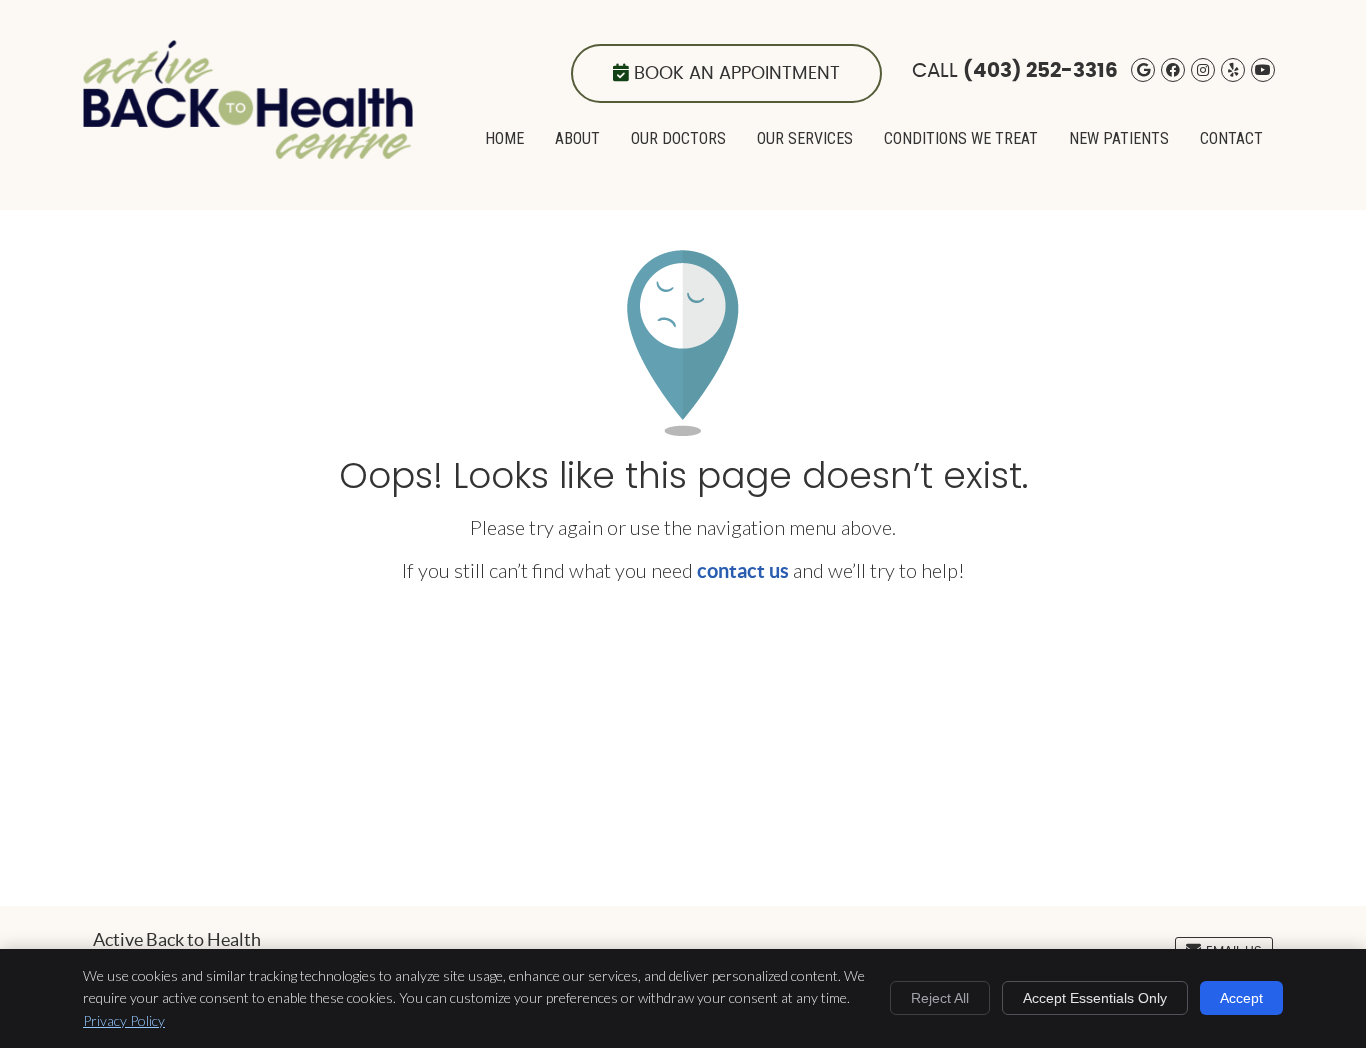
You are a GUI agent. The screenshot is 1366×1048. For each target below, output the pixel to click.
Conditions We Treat (961, 138)
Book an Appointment (737, 74)
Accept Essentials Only (1095, 998)
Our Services (805, 138)
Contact (1231, 138)
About (577, 138)
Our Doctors (678, 138)
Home (504, 138)
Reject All (940, 998)
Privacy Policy (124, 1020)
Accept (1241, 998)
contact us (743, 570)
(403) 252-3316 (1040, 71)
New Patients (1119, 138)
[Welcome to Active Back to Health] (248, 151)
